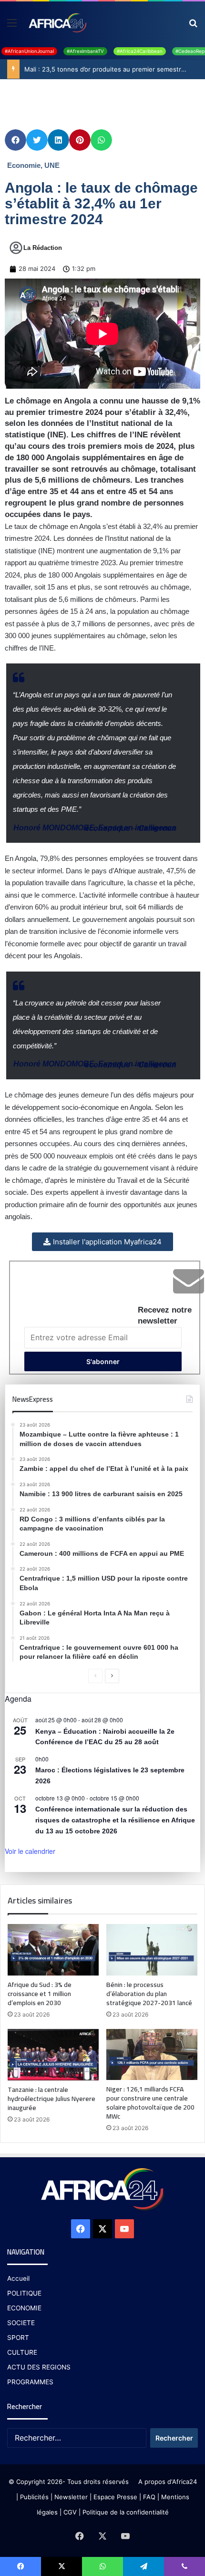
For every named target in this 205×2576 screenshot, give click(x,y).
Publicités (34, 2497)
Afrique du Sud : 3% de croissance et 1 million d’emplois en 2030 (40, 1994)
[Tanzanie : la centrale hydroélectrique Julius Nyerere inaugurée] (53, 2055)
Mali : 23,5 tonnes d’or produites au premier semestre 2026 (113, 69)
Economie (24, 165)
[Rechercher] (193, 26)
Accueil (18, 2278)
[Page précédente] (95, 1676)
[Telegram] (143, 2566)
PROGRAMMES (30, 2382)
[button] (15, 140)
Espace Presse (114, 2497)
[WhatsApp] (102, 2566)
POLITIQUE (24, 2293)
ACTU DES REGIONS (39, 2367)
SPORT (18, 2338)
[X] (102, 2229)
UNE (52, 165)
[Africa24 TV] (57, 22)
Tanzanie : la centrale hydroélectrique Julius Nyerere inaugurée (51, 2099)
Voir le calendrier (30, 1851)
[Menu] (12, 26)
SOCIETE (21, 2323)
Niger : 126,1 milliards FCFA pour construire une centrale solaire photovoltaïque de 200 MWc (150, 2103)
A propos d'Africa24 (168, 2482)
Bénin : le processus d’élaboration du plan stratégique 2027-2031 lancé (149, 1994)
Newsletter (71, 2497)
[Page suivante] (112, 1676)
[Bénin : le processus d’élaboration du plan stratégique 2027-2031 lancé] (152, 1950)
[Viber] (184, 2566)
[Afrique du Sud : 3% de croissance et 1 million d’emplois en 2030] (53, 1950)
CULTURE (22, 2352)
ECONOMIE (24, 2308)
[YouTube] (124, 2229)
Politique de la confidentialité (126, 2512)
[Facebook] (81, 2229)
